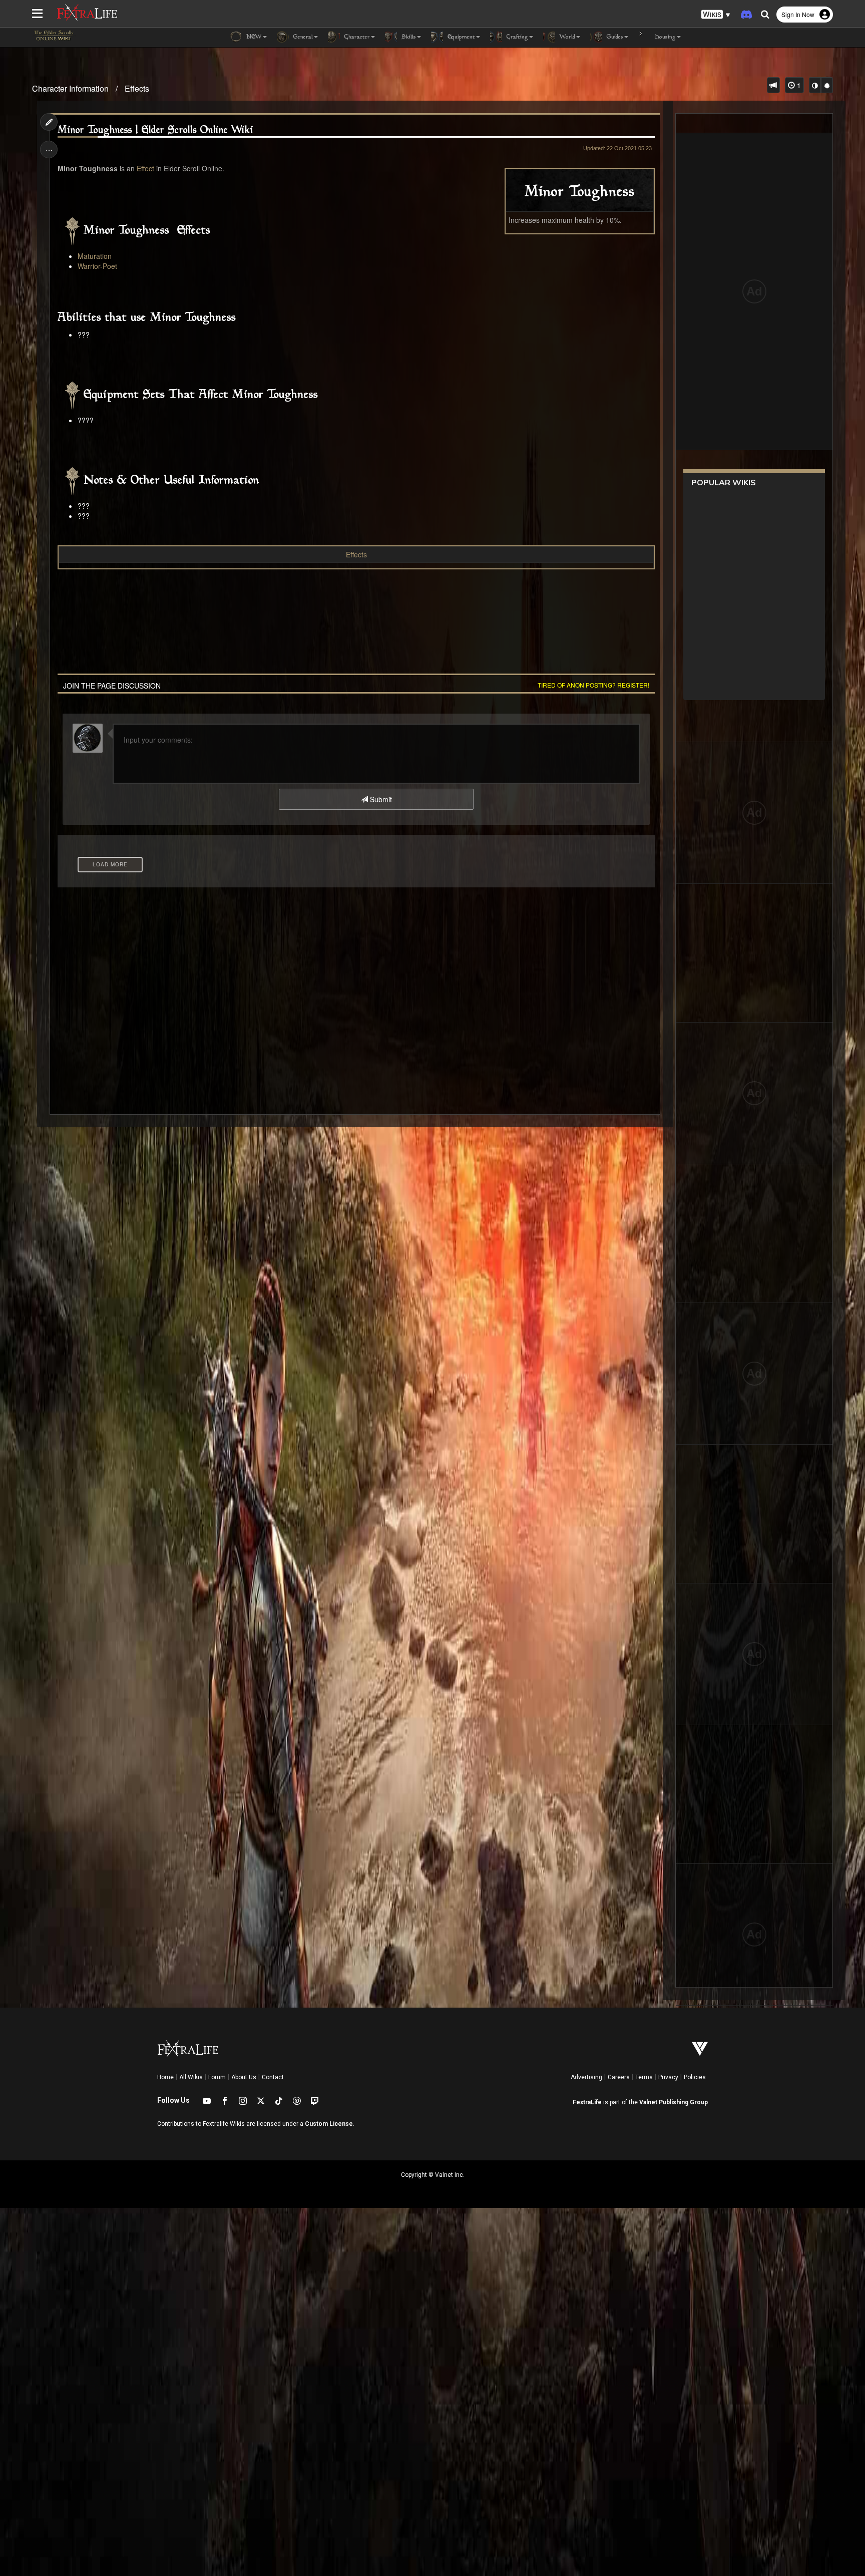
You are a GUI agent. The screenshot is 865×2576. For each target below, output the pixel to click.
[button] (716, 15)
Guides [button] (614, 37)
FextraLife (587, 2102)
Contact (273, 2077)
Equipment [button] (460, 37)
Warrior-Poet (97, 266)
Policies (695, 2077)
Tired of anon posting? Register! (593, 685)
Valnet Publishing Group (674, 2102)
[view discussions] (773, 85)
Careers (619, 2077)
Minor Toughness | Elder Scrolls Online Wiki (155, 130)
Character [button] (356, 37)
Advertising (586, 2077)
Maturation (95, 256)
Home (165, 2077)
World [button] (566, 37)
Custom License (329, 2124)
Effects (137, 88)
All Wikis (191, 2077)
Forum (217, 2077)
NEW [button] (253, 37)
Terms (644, 2077)
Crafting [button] (516, 37)
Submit (380, 799)
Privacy (668, 2077)
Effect (145, 168)
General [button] (302, 37)
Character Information (70, 88)
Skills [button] (408, 37)
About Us (244, 2077)
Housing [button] (664, 37)
